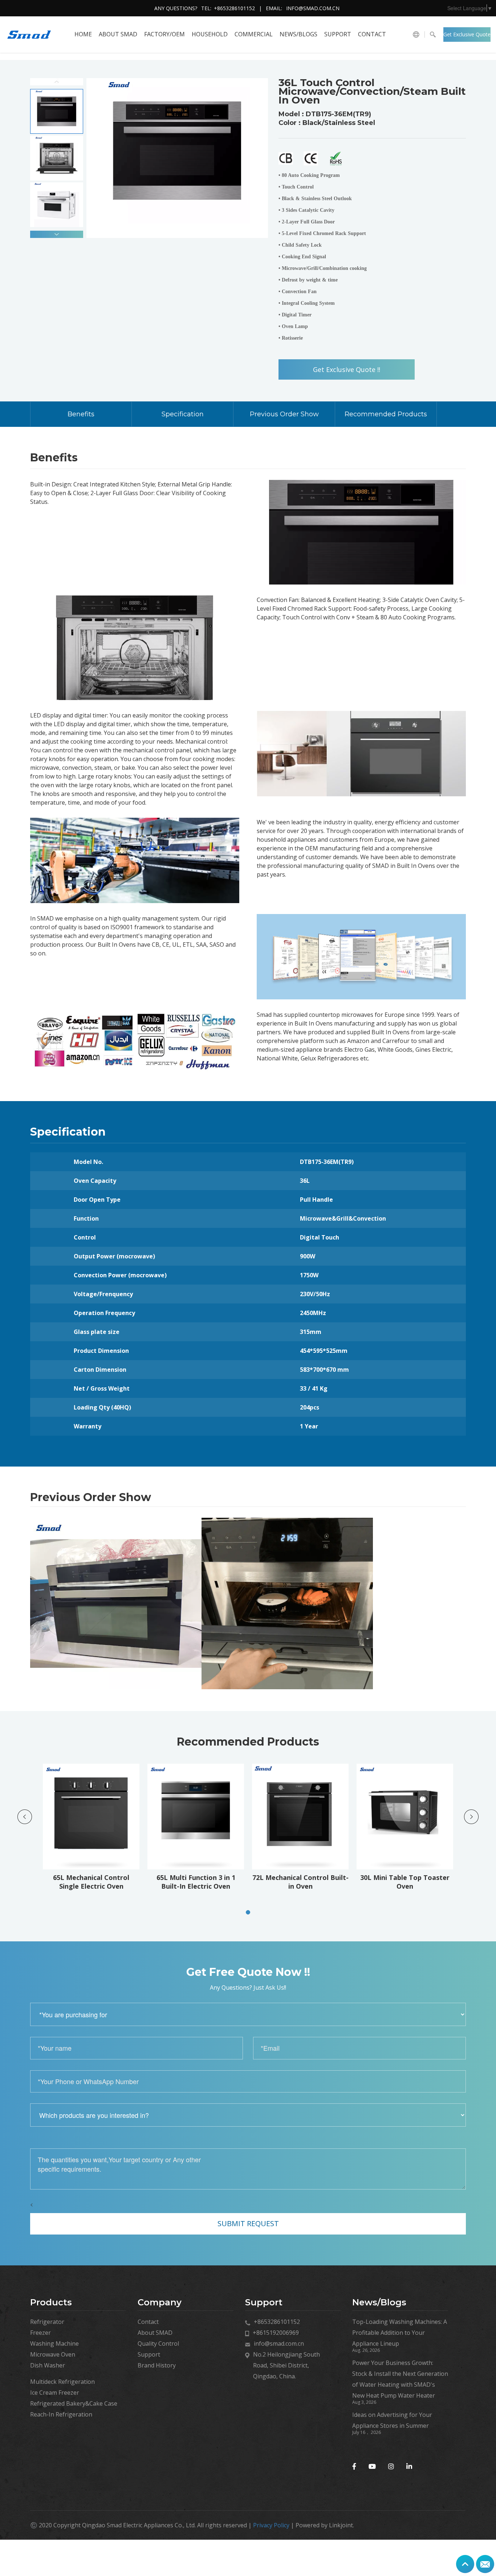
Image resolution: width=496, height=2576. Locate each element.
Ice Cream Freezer (55, 2393)
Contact (372, 34)
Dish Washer (48, 2365)
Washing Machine (54, 2344)
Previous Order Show (284, 414)
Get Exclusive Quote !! (467, 36)
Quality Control (158, 2344)
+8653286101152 (234, 8)
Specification (183, 414)
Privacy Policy (271, 2525)
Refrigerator (47, 2322)
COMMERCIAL (254, 34)
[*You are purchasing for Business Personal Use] (248, 2014)
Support (338, 34)
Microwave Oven (53, 2354)
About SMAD (118, 34)
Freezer (40, 2333)
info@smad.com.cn (313, 8)
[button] (57, 234)
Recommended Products (386, 414)
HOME (83, 34)
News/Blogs (298, 34)
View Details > (93, 1869)
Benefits (81, 414)
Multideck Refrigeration (62, 2382)
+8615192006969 (276, 2333)
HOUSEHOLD (210, 34)
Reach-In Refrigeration (61, 2414)
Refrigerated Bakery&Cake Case (74, 2403)
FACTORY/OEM (164, 34)
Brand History (157, 2365)
